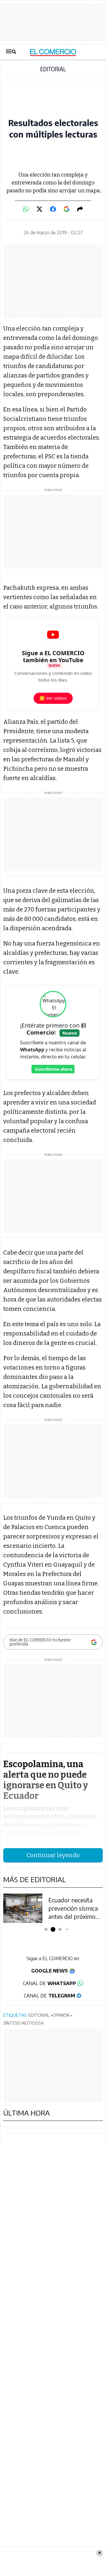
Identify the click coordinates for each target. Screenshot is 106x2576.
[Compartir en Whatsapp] (26, 209)
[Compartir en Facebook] (53, 209)
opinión (61, 2015)
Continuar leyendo (53, 1855)
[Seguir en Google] (67, 209)
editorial (39, 2015)
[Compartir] (80, 209)
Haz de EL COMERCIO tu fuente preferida (40, 1642)
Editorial (53, 70)
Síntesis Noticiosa (24, 2023)
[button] (46, 1930)
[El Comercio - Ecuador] (53, 52)
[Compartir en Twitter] (39, 209)
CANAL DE (49, 1983)
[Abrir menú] (11, 52)
